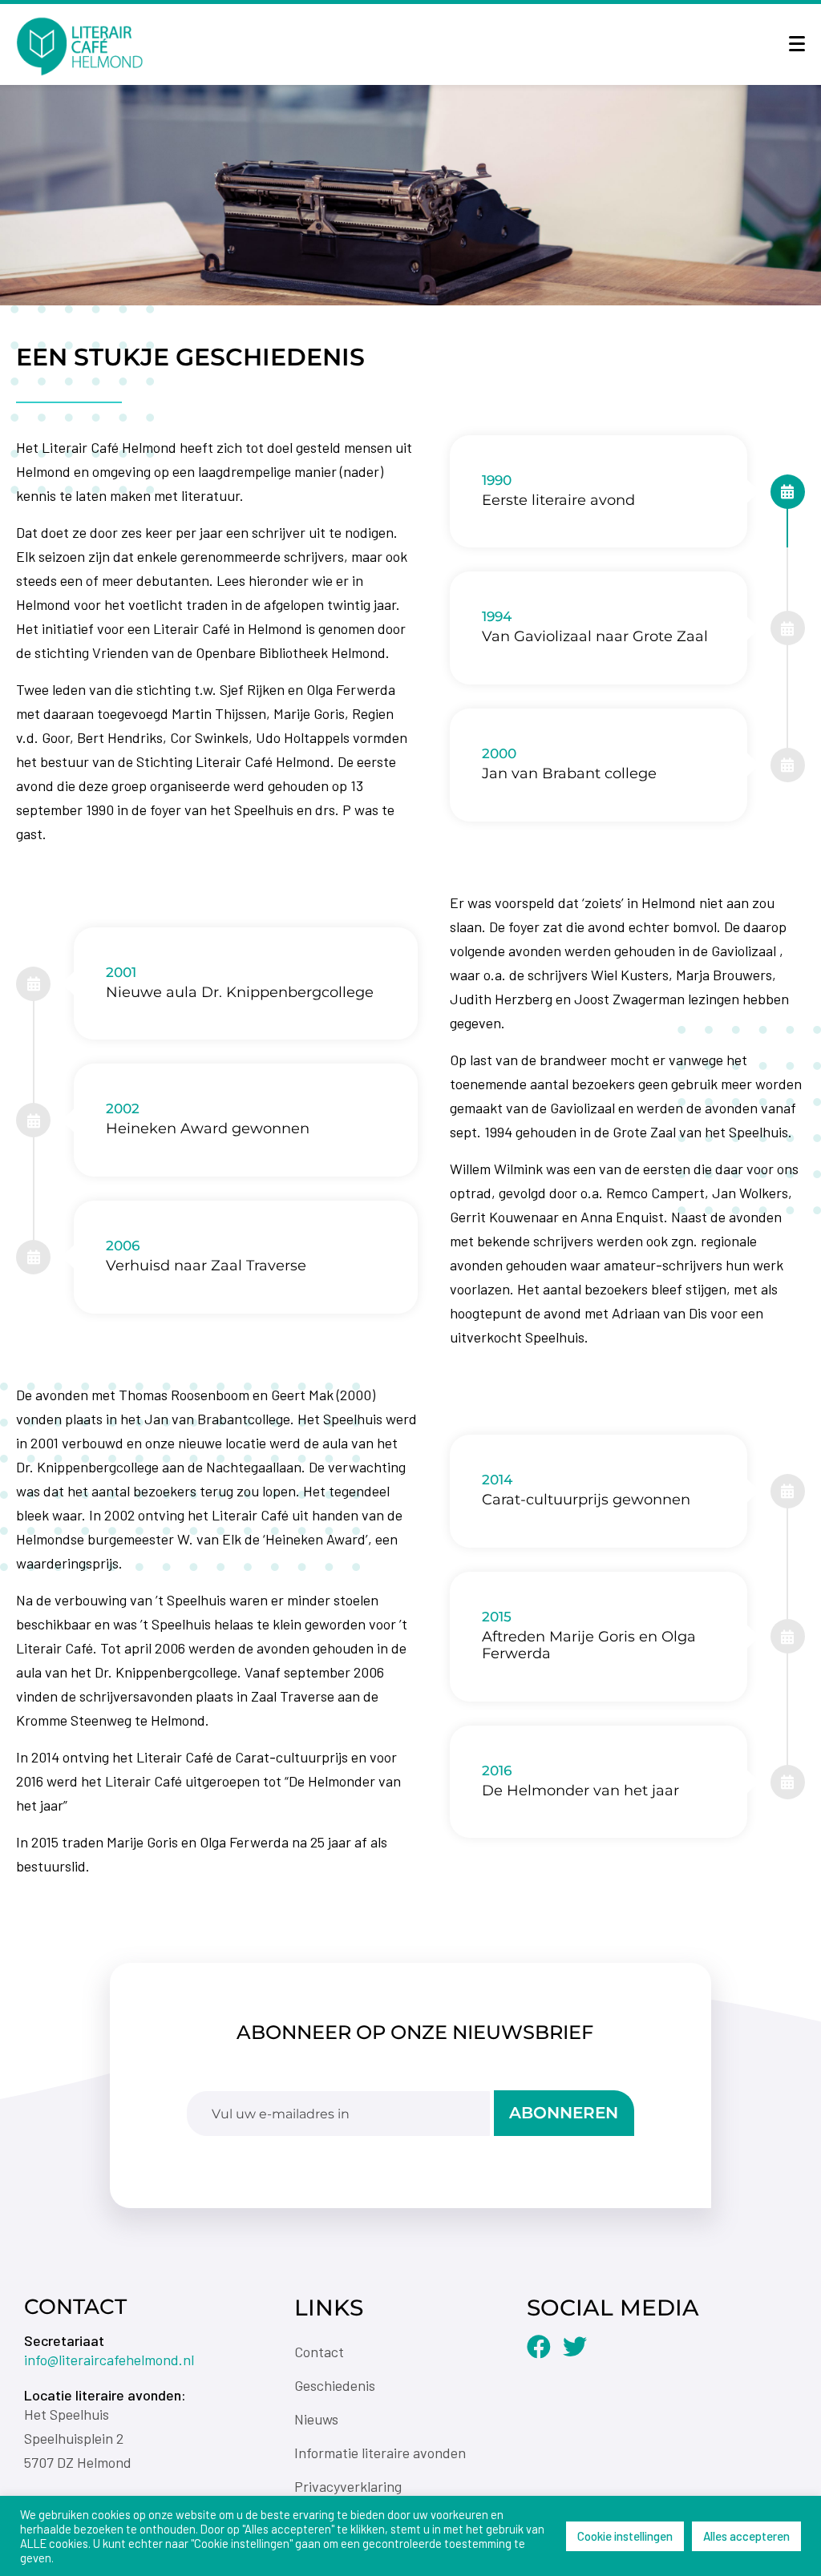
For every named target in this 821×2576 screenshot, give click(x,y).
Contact (319, 2352)
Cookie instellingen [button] (625, 2536)
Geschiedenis (335, 2385)
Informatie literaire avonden (380, 2453)
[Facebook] (539, 2347)
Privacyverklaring (348, 2486)
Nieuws (316, 2419)
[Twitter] (575, 2347)
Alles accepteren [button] (746, 2536)
